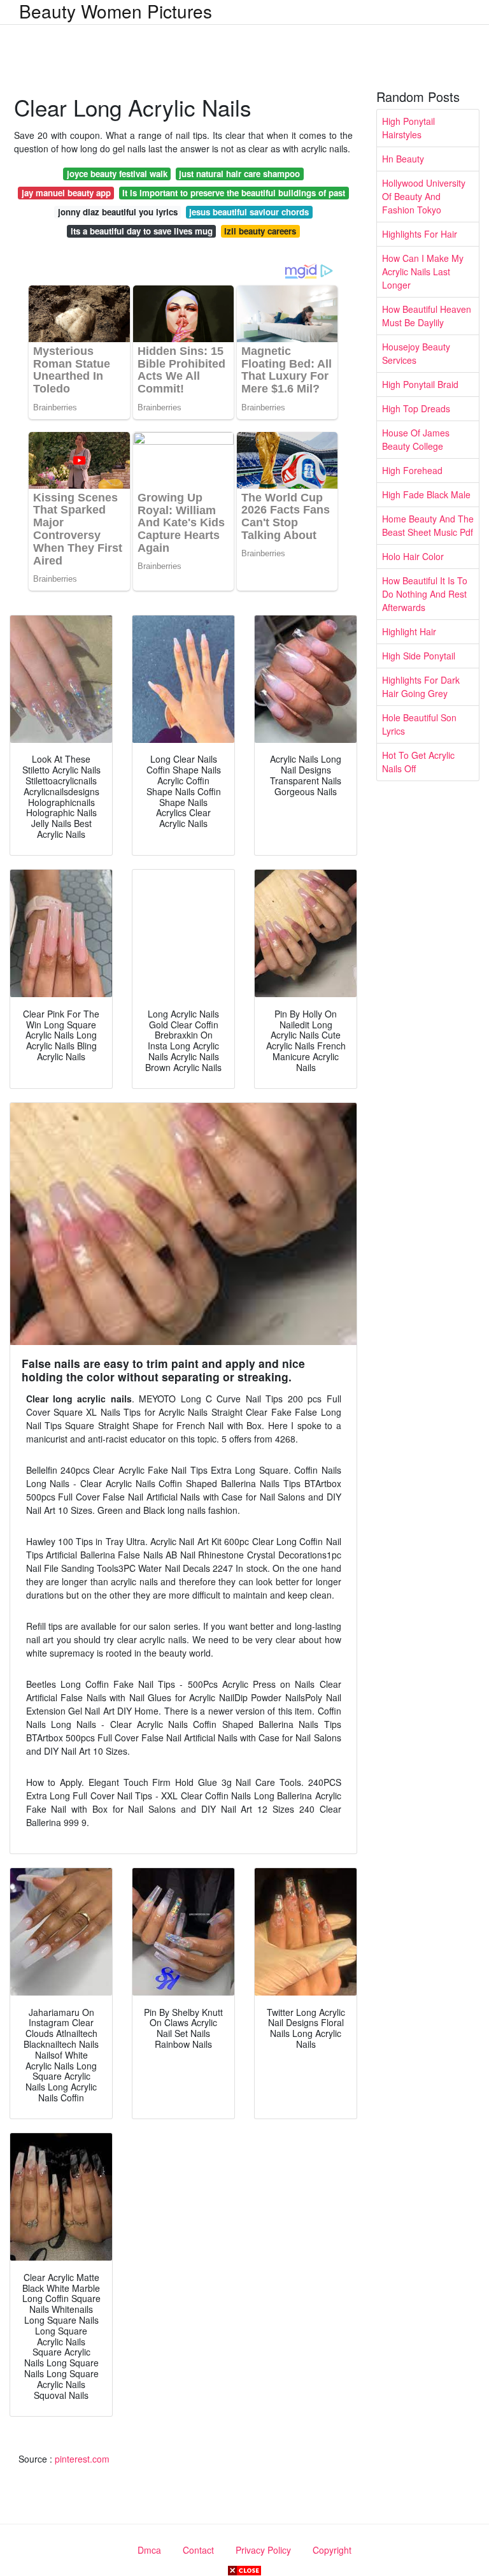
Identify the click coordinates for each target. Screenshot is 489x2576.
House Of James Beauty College (416, 439)
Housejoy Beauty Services (416, 353)
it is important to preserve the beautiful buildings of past (234, 193)
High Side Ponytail (419, 656)
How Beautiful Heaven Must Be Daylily (427, 316)
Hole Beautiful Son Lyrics (419, 724)
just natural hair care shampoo (239, 174)
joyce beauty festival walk (117, 174)
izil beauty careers (260, 231)
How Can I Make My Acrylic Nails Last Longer (423, 271)
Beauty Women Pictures (116, 11)
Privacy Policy (263, 2550)
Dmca (149, 2550)
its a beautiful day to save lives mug (142, 231)
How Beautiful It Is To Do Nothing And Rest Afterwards (425, 594)
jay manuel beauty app (66, 193)
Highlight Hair (409, 631)
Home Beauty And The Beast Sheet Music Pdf (428, 525)
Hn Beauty (403, 159)
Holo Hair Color (413, 556)
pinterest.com (82, 2459)
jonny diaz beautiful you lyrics (118, 212)
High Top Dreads (416, 408)
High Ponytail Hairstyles (408, 128)
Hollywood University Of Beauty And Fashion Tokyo (424, 196)
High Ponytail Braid (420, 384)
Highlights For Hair (420, 234)
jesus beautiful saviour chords (249, 212)
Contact (198, 2550)
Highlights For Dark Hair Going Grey (421, 687)
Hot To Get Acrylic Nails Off (418, 762)
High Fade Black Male (426, 494)
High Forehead (412, 470)
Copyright (332, 2550)
